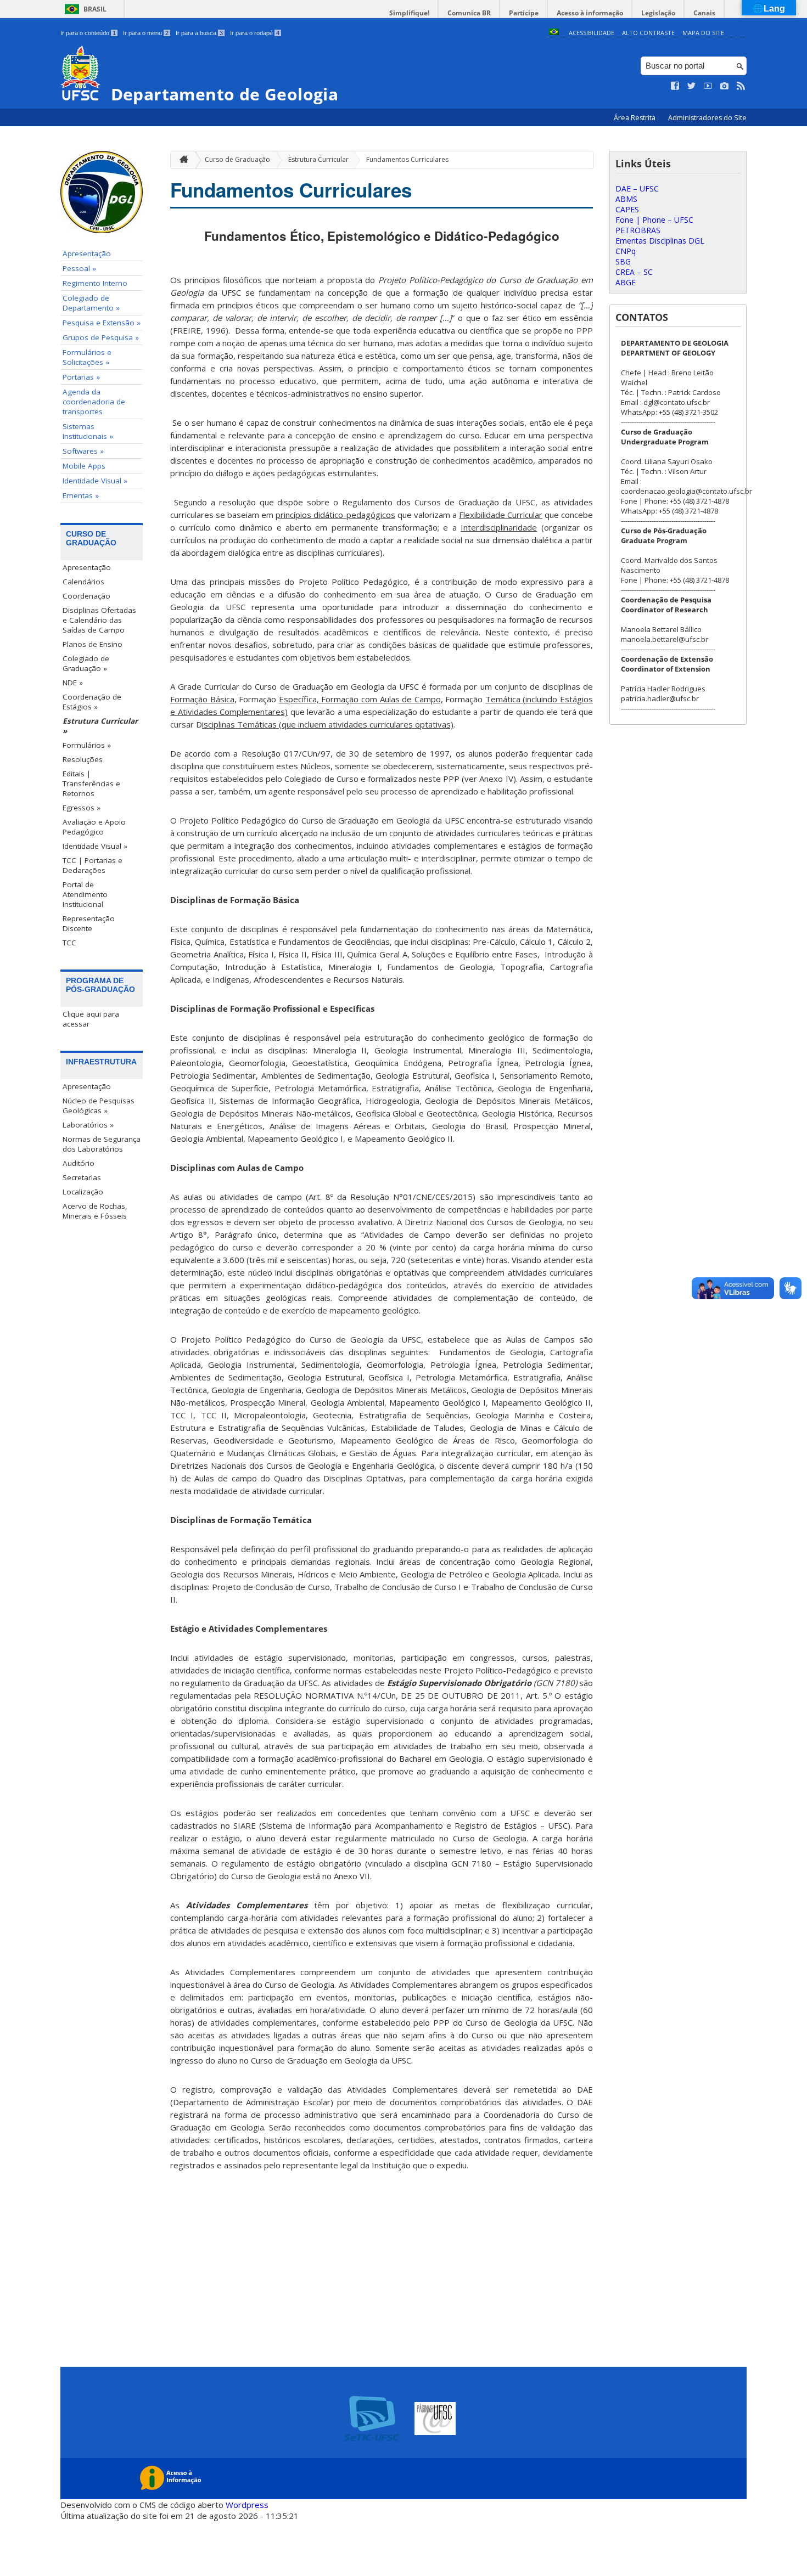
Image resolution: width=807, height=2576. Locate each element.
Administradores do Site (707, 118)
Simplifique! (409, 13)
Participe (524, 13)
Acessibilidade (592, 33)
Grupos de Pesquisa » (101, 337)
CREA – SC (634, 272)
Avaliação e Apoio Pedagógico (94, 827)
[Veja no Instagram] (725, 86)
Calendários (83, 582)
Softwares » (83, 451)
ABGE (626, 282)
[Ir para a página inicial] (181, 160)
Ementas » (81, 495)
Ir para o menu (146, 33)
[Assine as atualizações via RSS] (741, 86)
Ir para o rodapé (255, 33)
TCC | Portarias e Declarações (93, 865)
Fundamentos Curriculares (407, 159)
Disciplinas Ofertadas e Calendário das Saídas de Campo (99, 620)
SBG (623, 261)
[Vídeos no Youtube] (708, 86)
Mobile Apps (84, 466)
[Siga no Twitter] (692, 86)
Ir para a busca (199, 33)
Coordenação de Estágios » (92, 702)
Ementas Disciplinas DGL (660, 241)
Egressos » (82, 808)
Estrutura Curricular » (100, 726)
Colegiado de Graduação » (86, 663)
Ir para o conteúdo (88, 33)
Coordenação (86, 596)
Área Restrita (635, 118)
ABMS (626, 199)
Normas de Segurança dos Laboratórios (102, 1144)
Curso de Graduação (237, 159)
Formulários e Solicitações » (87, 357)
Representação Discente (89, 923)
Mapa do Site (703, 33)
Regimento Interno (95, 283)
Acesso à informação (590, 13)
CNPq (626, 251)
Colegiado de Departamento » (91, 303)
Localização (83, 1192)
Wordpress (247, 2505)
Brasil (95, 9)
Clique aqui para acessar (91, 1019)
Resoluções (83, 759)
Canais (704, 13)
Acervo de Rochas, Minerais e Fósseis (95, 1211)
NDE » (73, 683)
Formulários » (87, 745)
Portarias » (81, 377)
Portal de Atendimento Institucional (85, 894)
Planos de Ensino (93, 644)
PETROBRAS (638, 230)
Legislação (658, 13)
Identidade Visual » (95, 481)
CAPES (627, 209)
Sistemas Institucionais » (88, 431)
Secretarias (82, 1177)
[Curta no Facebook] (675, 86)
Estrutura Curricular (318, 159)
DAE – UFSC (637, 188)
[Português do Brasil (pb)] (554, 33)
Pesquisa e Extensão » (102, 323)
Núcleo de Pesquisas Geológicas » (99, 1106)
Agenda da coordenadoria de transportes (94, 402)
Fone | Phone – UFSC (654, 220)
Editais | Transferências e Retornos (91, 783)
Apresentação (87, 253)
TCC (69, 943)
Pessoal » (79, 268)
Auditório (79, 1163)
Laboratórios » (88, 1125)
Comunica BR (469, 13)
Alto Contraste (648, 33)
